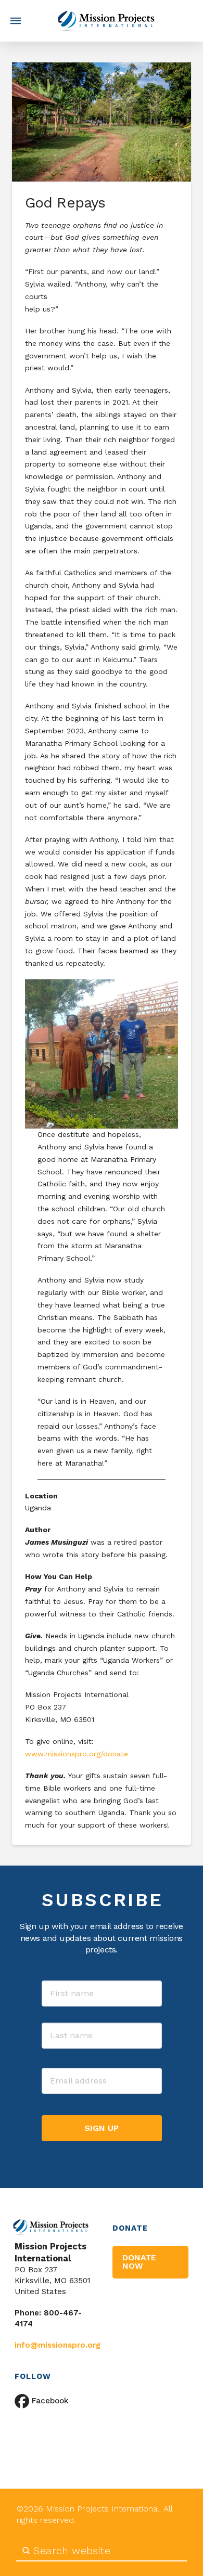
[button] (16, 21)
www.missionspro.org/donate (77, 1754)
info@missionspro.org (58, 2345)
